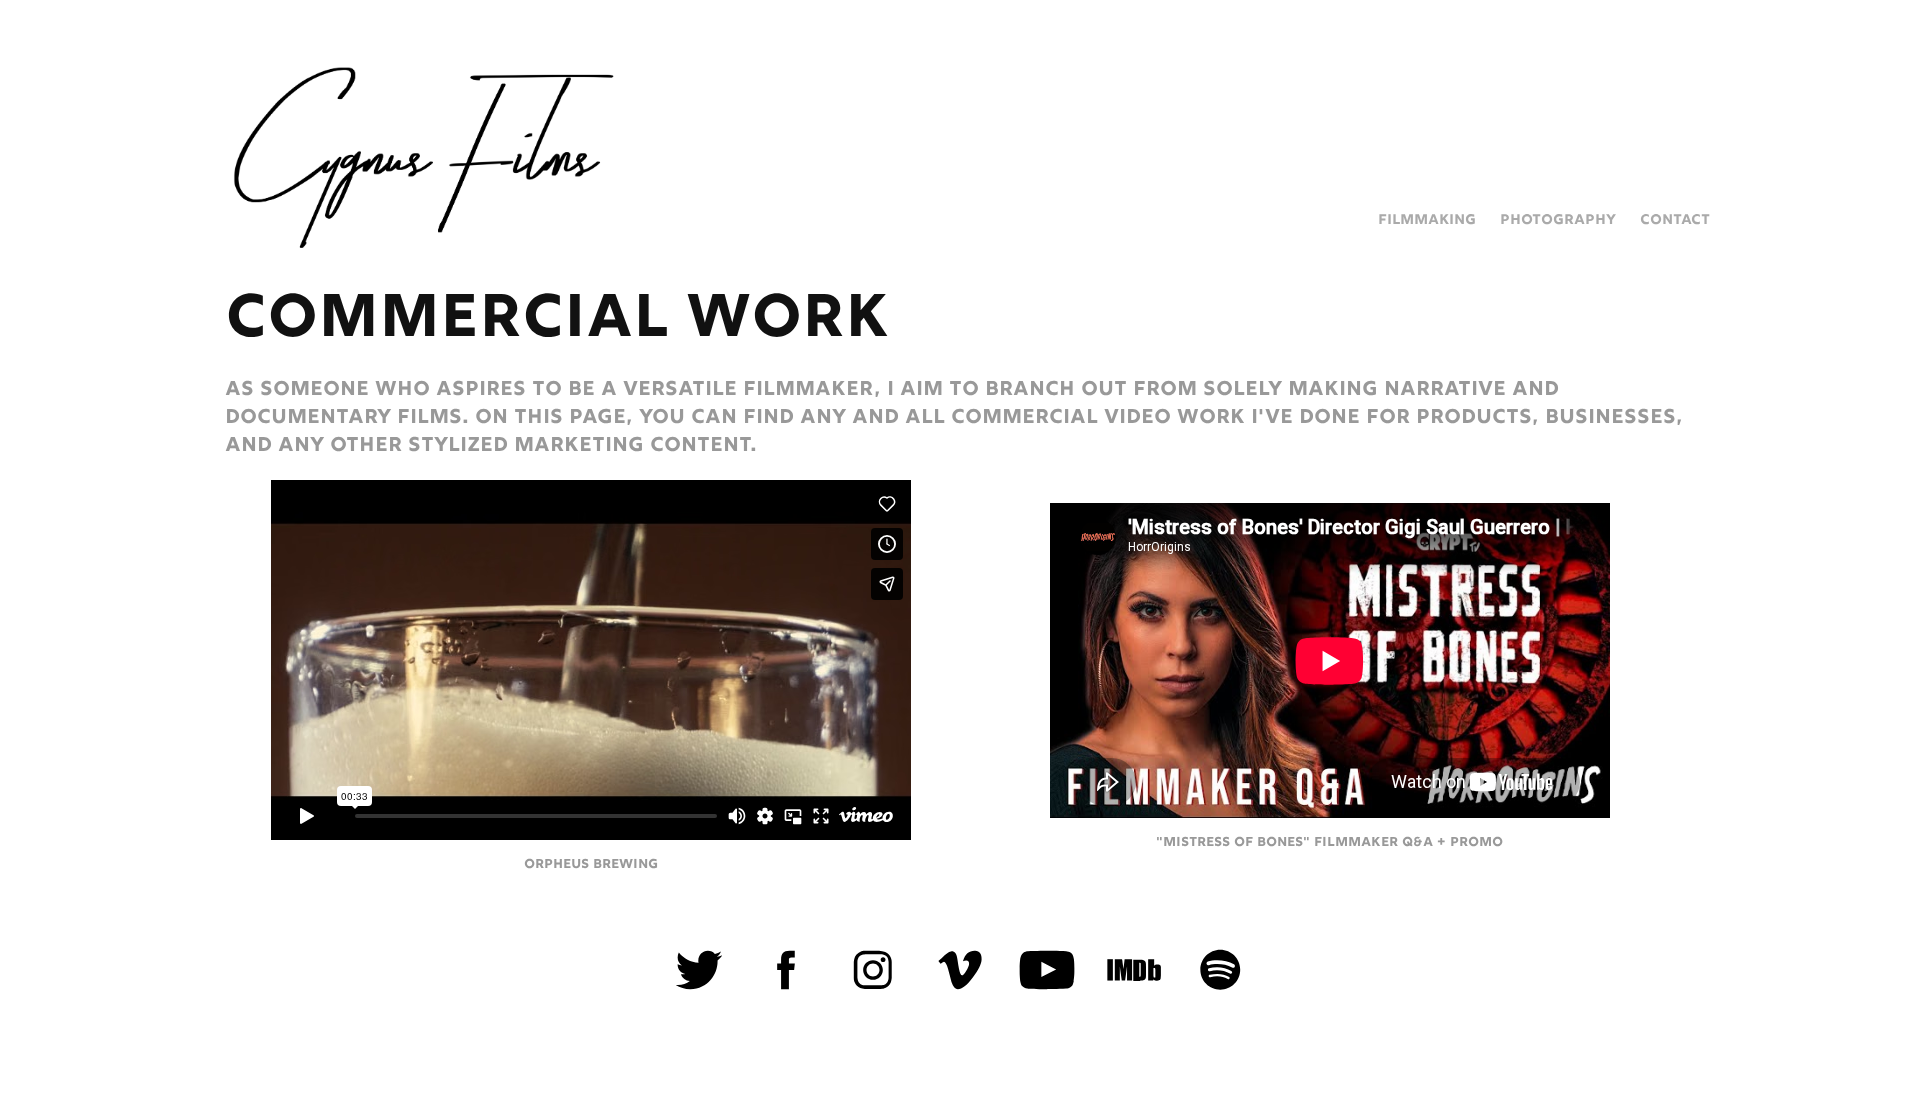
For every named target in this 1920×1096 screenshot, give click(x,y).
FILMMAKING (1427, 220)
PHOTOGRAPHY (1558, 220)
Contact (1675, 220)
